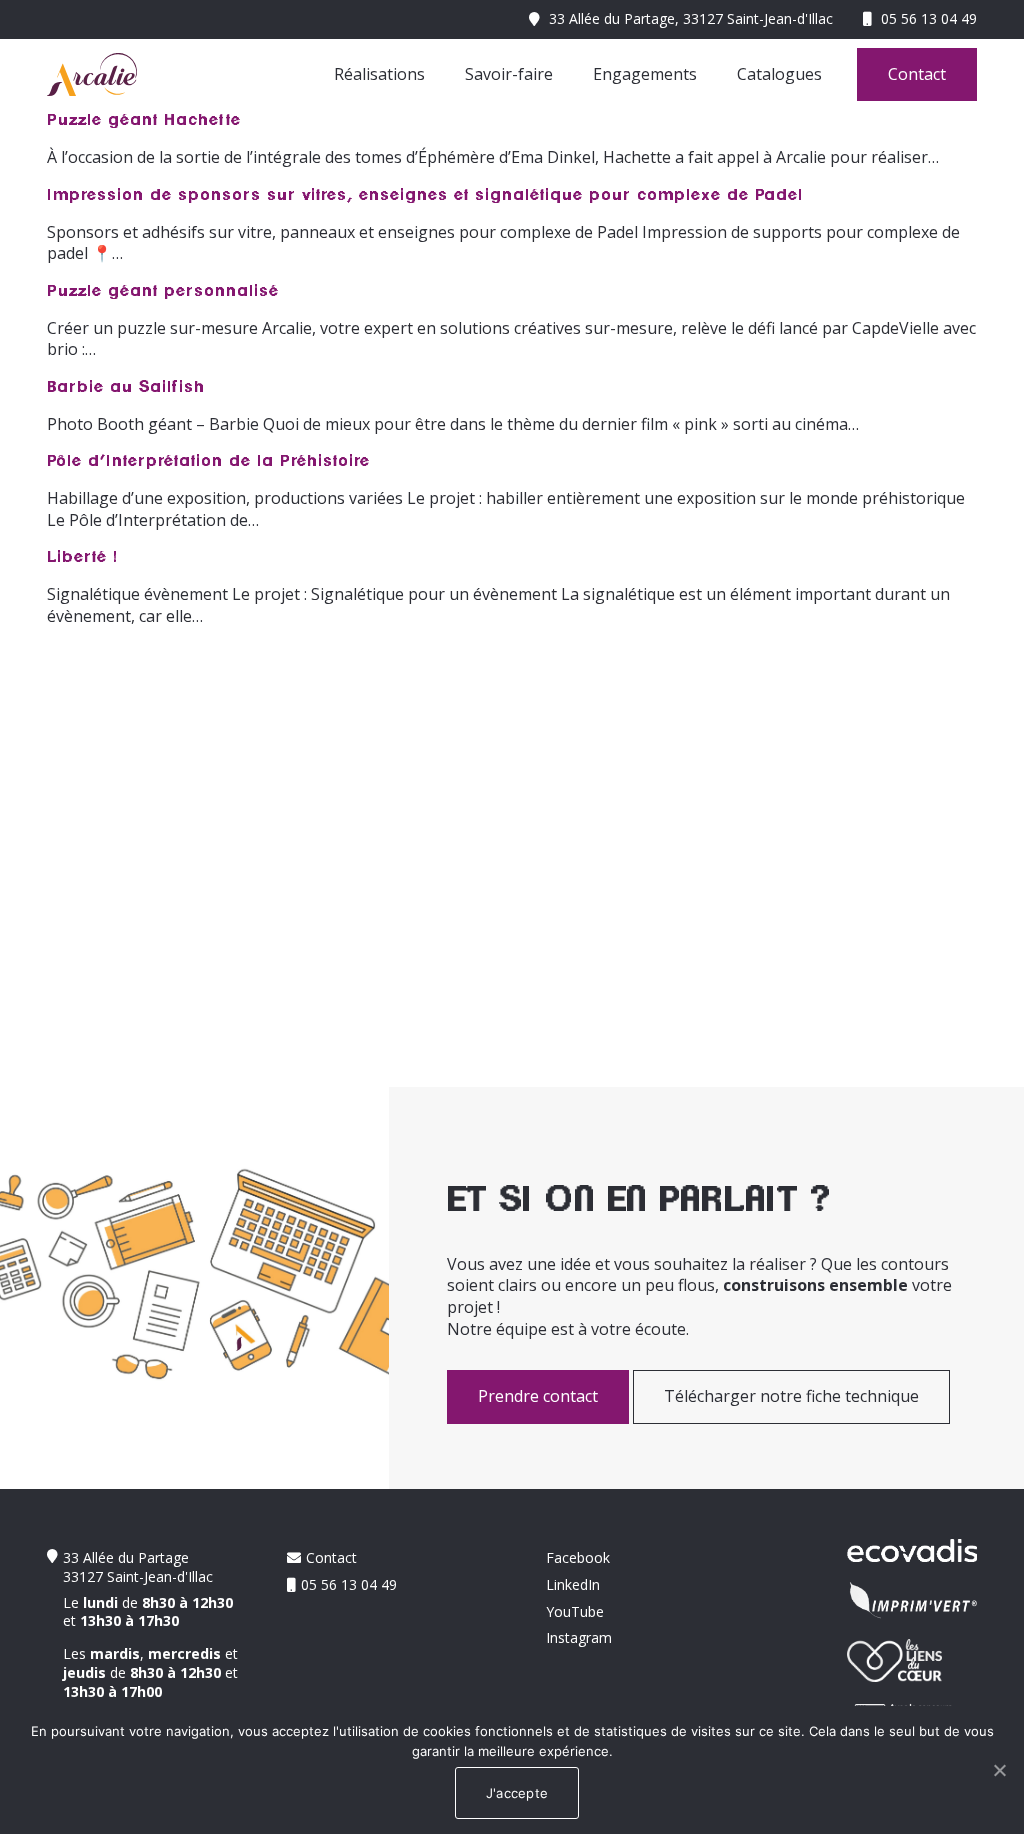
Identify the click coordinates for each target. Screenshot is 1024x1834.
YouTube (575, 1611)
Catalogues (779, 74)
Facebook (578, 1557)
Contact (917, 74)
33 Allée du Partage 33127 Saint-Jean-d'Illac (138, 1567)
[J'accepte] (999, 1770)
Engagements (645, 74)
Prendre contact (538, 1396)
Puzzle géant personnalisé (163, 291)
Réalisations (379, 74)
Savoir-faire (509, 74)
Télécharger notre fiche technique (791, 1396)
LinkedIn (573, 1584)
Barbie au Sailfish (126, 387)
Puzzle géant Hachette (144, 120)
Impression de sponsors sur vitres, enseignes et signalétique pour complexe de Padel (425, 195)
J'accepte (517, 1793)
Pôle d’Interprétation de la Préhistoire (208, 461)
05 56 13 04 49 (929, 18)
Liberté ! (82, 557)
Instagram (579, 1637)
